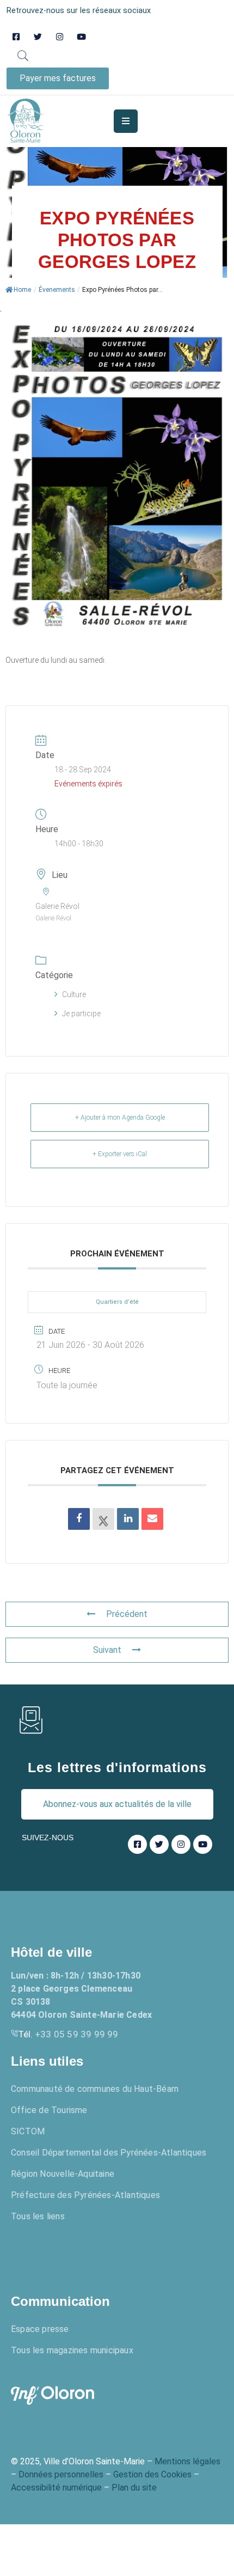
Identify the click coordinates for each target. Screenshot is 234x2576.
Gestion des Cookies (152, 2474)
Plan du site (134, 2488)
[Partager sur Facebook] (79, 1519)
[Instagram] (60, 37)
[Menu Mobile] (126, 121)
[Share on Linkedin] (128, 1519)
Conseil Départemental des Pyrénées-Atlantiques (109, 2153)
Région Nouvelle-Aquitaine (63, 2174)
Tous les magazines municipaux (72, 2350)
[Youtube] (81, 37)
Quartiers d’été (117, 1302)
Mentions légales (187, 2461)
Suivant (107, 1650)
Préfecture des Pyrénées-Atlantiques (85, 2195)
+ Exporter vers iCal (120, 1154)
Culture (74, 994)
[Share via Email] (152, 1519)
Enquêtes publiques (73, 2252)
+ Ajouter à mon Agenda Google (120, 1118)
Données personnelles (61, 2474)
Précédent (127, 1614)
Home (22, 290)
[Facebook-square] (16, 37)
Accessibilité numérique (56, 2488)
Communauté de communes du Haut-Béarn (95, 2089)
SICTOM (28, 2131)
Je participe (81, 1014)
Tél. (68, 2034)
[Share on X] (103, 1519)
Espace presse (40, 2329)
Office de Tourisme (49, 2110)
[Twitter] (38, 37)
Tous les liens (38, 2216)
